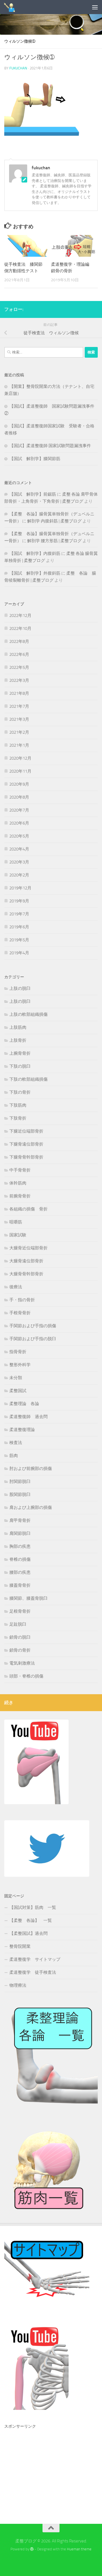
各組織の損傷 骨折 (28, 1209)
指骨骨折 (18, 1352)
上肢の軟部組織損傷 (28, 1014)
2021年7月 (19, 706)
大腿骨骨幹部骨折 (26, 1274)
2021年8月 (19, 693)
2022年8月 (19, 641)
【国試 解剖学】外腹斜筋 (35, 573)
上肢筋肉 (18, 1027)
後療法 (16, 1287)
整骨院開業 (20, 1946)
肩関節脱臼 (20, 1533)
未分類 (16, 1378)
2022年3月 (19, 680)
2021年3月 (19, 719)
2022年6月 (19, 654)
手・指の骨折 (22, 1300)
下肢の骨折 (20, 1092)
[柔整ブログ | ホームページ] (12, 7)
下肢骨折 (18, 1118)
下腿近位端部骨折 (26, 1131)
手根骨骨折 (20, 1313)
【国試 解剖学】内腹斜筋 (35, 553)
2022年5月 (19, 667)
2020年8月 (19, 797)
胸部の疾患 (20, 1546)
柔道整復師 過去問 (28, 1417)
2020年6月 (19, 823)
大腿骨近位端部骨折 (28, 1248)
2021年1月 (19, 745)
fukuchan (18, 68)
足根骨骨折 (20, 1611)
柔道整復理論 (22, 1430)
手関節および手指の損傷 (33, 1326)
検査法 (16, 1443)
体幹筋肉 (18, 1183)
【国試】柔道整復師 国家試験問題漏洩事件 (50, 446)
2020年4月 (19, 849)
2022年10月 (20, 628)
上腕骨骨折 (20, 1053)
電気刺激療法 (22, 1663)
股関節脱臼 (20, 1494)
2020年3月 (19, 862)
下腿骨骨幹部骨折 (26, 1157)
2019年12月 (20, 888)
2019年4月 (19, 953)
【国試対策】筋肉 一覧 (33, 1907)
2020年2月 (19, 875)
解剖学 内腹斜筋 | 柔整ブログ (54, 521)
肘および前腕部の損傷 (31, 1469)
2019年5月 (19, 940)
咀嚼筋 (16, 1222)
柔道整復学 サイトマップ (35, 1959)
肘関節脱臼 (20, 1482)
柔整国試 (18, 1391)
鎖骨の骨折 (20, 1650)
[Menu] (95, 7)
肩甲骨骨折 (20, 1520)
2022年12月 (20, 616)
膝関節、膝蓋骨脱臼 (28, 1598)
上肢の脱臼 (20, 988)
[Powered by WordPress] (32, 2549)
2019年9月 (19, 901)
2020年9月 (19, 784)
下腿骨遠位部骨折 (26, 1144)
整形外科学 (20, 1365)
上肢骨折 (18, 1040)
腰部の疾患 (20, 1572)
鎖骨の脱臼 (20, 1637)
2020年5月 (19, 836)
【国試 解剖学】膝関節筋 (35, 459)
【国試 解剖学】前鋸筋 (33, 494)
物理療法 (18, 1985)
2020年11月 (20, 771)
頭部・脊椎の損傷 (26, 1676)
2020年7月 (19, 810)
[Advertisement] (47, 2467)
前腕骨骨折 (20, 1196)
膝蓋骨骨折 (20, 1585)
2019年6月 (19, 927)
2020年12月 (20, 758)
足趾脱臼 (18, 1624)
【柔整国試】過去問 (28, 1933)
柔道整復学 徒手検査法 (33, 1972)
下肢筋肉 (18, 1105)
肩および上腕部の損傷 (31, 1507)
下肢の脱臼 (20, 1066)
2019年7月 (19, 914)
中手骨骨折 (20, 1170)
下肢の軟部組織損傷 (28, 1079)
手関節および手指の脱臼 (33, 1339)
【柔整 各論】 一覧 (31, 1920)
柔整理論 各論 (24, 1404)
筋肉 (14, 1456)
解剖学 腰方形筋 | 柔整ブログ (54, 541)
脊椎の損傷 (20, 1559)
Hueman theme (79, 2549)
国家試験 (18, 1235)
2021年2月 (19, 732)
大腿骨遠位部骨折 (26, 1261)
